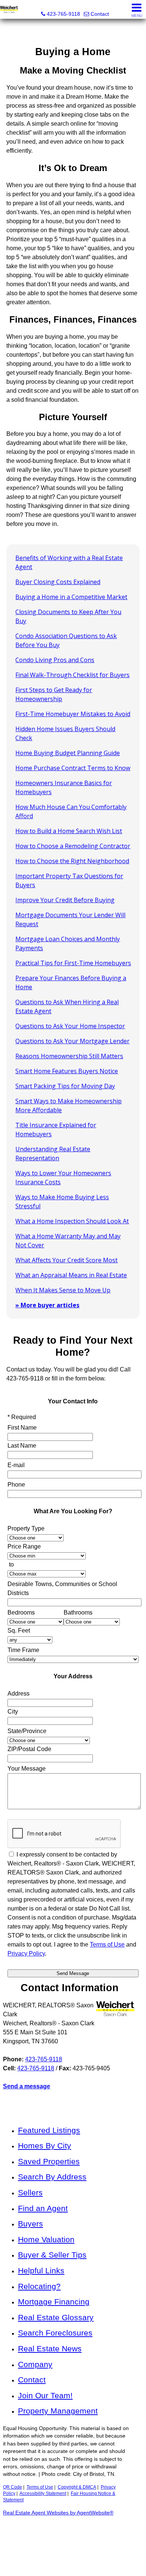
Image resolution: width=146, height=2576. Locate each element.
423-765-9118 (44, 2059)
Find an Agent (43, 2208)
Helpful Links (41, 2270)
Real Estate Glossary (56, 2317)
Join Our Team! (45, 2395)
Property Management (58, 2411)
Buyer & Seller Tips (52, 2255)
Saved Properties (49, 2161)
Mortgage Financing (54, 2302)
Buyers (31, 2224)
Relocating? (39, 2286)
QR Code (13, 2487)
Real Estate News (50, 2348)
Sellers (30, 2192)
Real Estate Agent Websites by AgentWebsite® (58, 2513)
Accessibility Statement (43, 2493)
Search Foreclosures (55, 2333)
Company (35, 2364)
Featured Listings (49, 2130)
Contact (32, 2380)
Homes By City (45, 2146)
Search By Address (52, 2177)
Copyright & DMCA (77, 2487)
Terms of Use (40, 2487)
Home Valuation (46, 2239)
